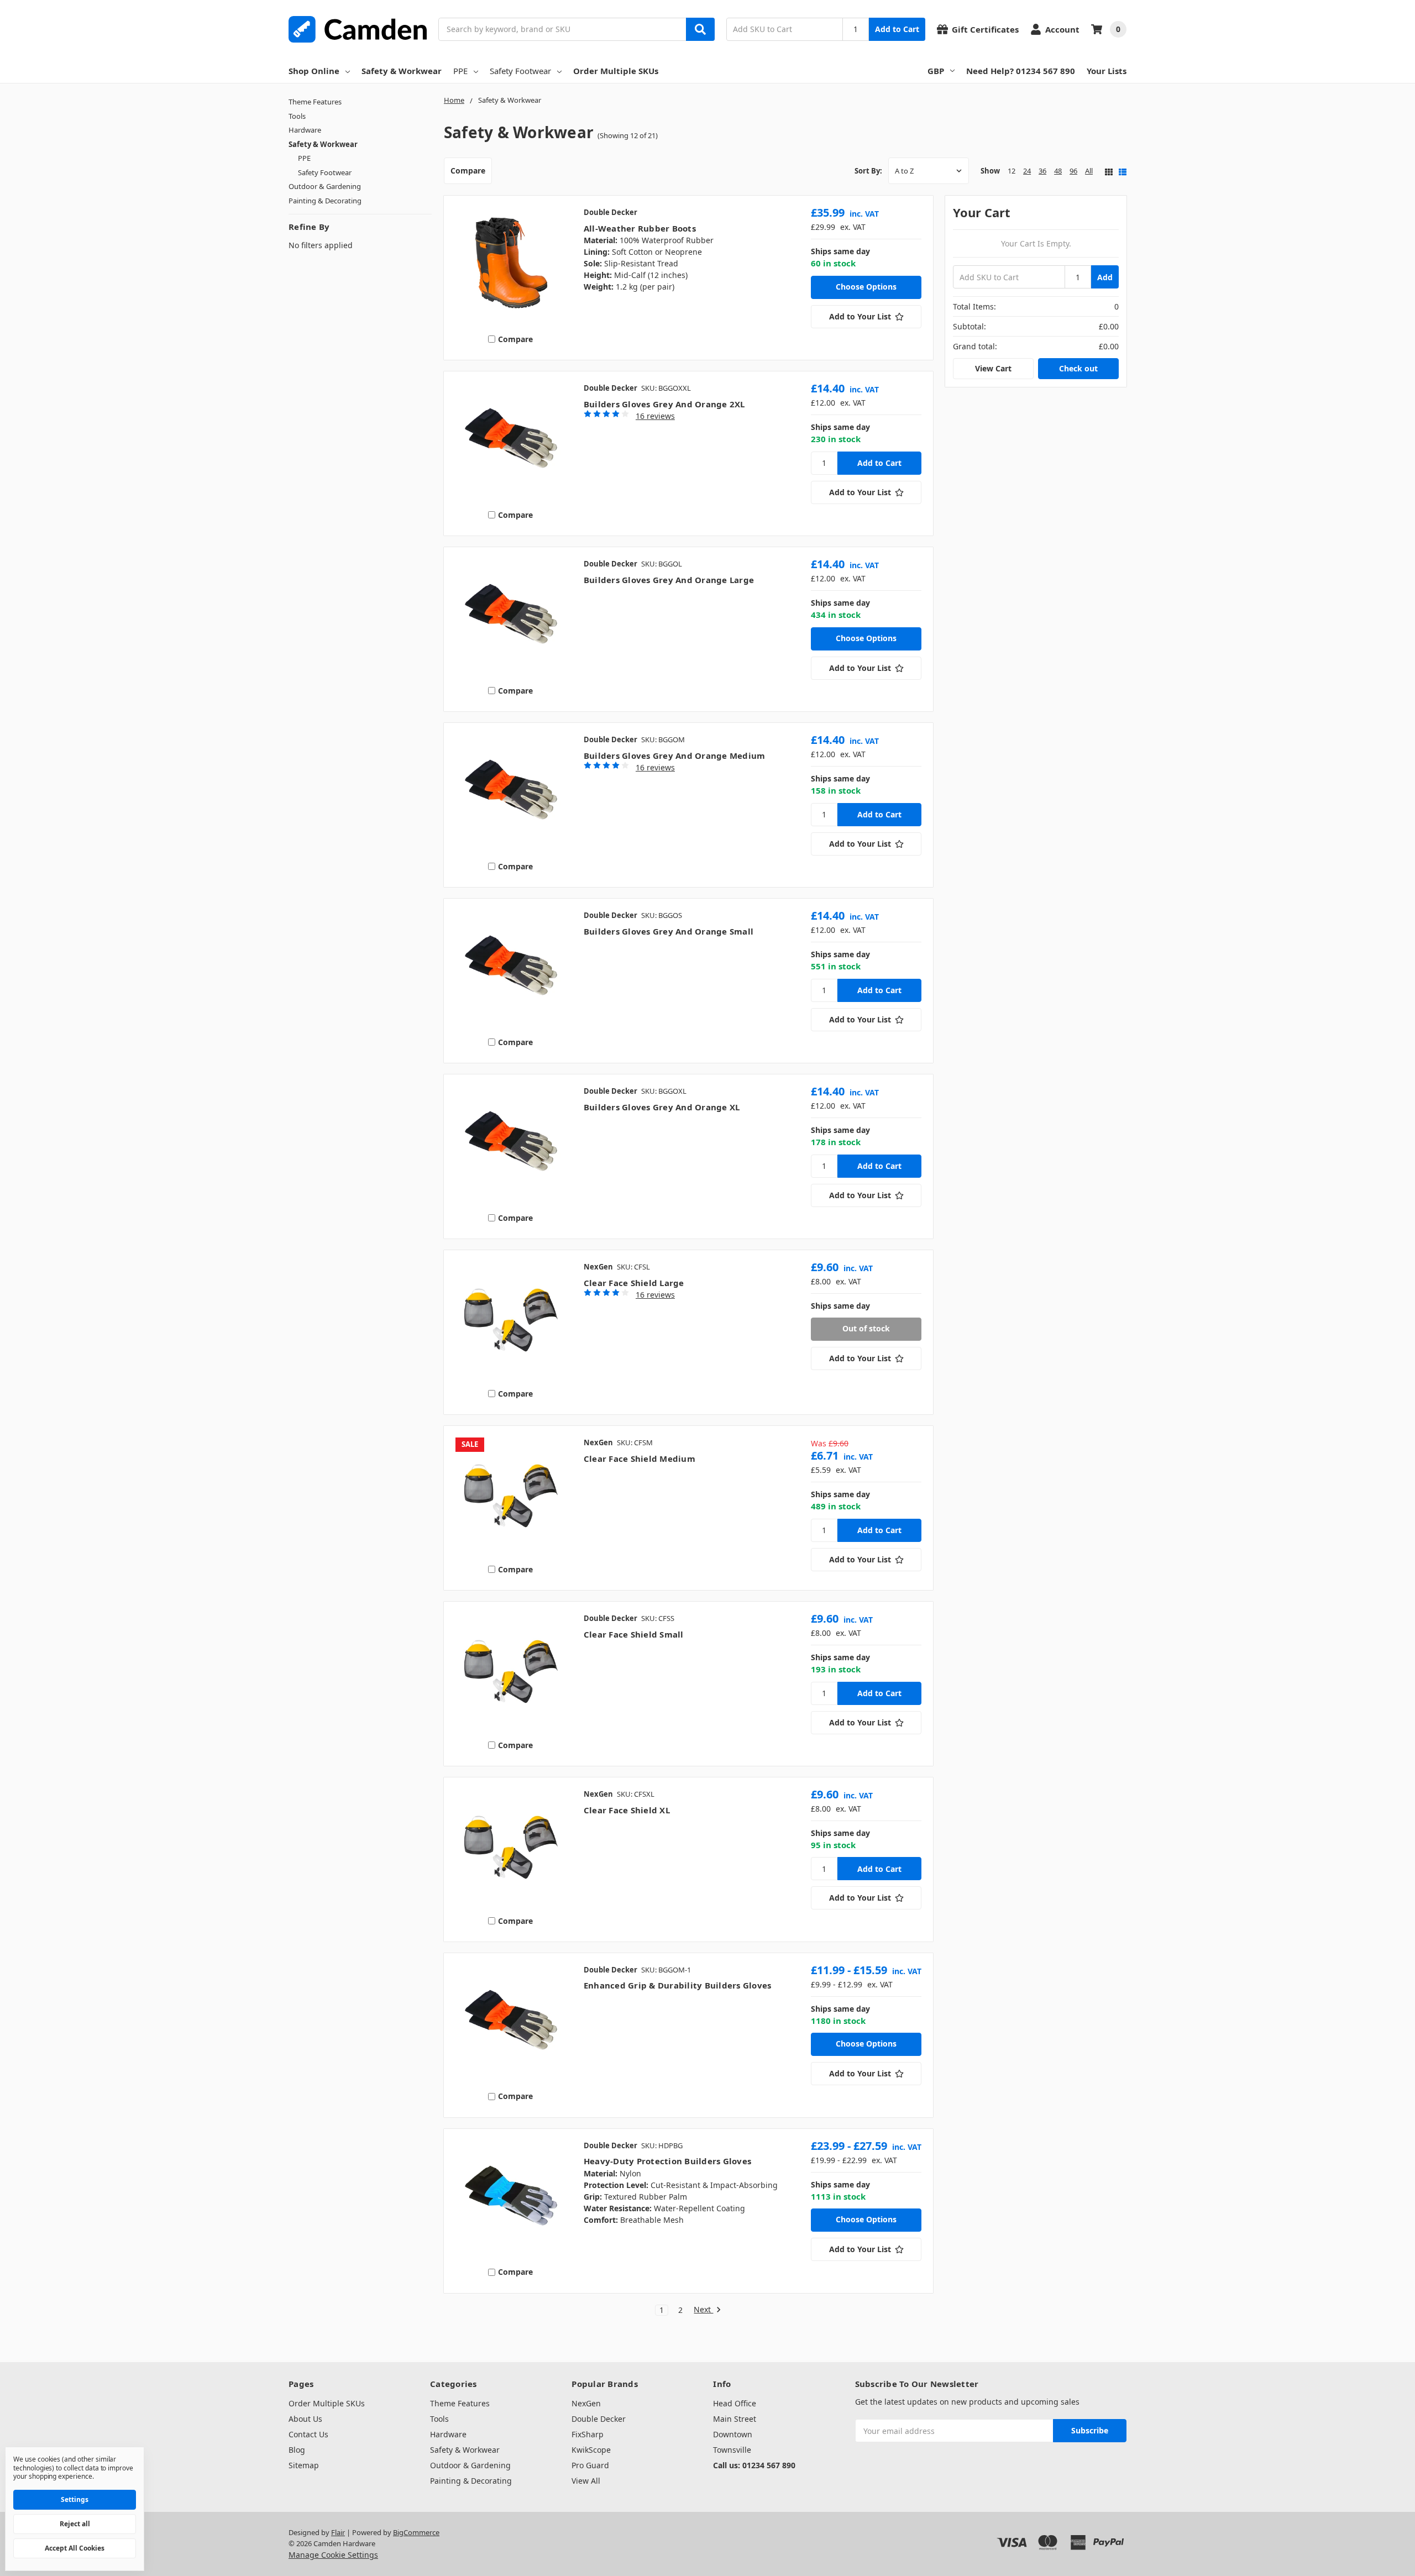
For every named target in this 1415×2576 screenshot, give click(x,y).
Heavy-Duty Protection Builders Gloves (667, 2161)
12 (1012, 171)
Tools (297, 116)
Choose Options (866, 287)
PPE (460, 71)
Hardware (305, 130)
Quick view (510, 265)
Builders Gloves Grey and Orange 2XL (664, 404)
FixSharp (588, 2434)
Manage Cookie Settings (333, 2555)
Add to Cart (897, 29)
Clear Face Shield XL (627, 1810)
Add (1105, 277)
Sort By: (868, 171)
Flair (338, 2532)
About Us (305, 2419)
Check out (1078, 368)
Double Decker (599, 2419)
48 (1058, 171)
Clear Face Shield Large (634, 1283)
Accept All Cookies (75, 2548)
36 (1042, 171)
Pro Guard (590, 2465)
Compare (468, 170)
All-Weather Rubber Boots (640, 228)
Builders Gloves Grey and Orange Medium (675, 756)
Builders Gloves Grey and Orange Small (669, 931)
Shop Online (314, 71)
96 (1073, 171)
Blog (297, 2450)
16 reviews (655, 416)
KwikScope (591, 2450)
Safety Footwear (520, 71)
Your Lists (1107, 71)
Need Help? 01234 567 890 (1021, 71)
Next (703, 2310)
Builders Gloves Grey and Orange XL (662, 1107)
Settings (75, 2499)
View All (586, 2481)
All (1089, 171)
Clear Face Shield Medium (640, 1458)
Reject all (75, 2524)
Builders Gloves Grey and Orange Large (669, 580)
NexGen (586, 2403)
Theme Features (315, 102)
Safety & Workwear (402, 71)
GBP (936, 71)
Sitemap (304, 2465)
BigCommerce (416, 2532)
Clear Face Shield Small (634, 1634)
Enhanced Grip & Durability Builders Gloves (678, 1985)
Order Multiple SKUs (616, 71)
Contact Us (308, 2434)
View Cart (993, 368)
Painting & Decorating (325, 201)
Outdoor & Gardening (325, 186)
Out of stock (866, 1328)
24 (1027, 171)
